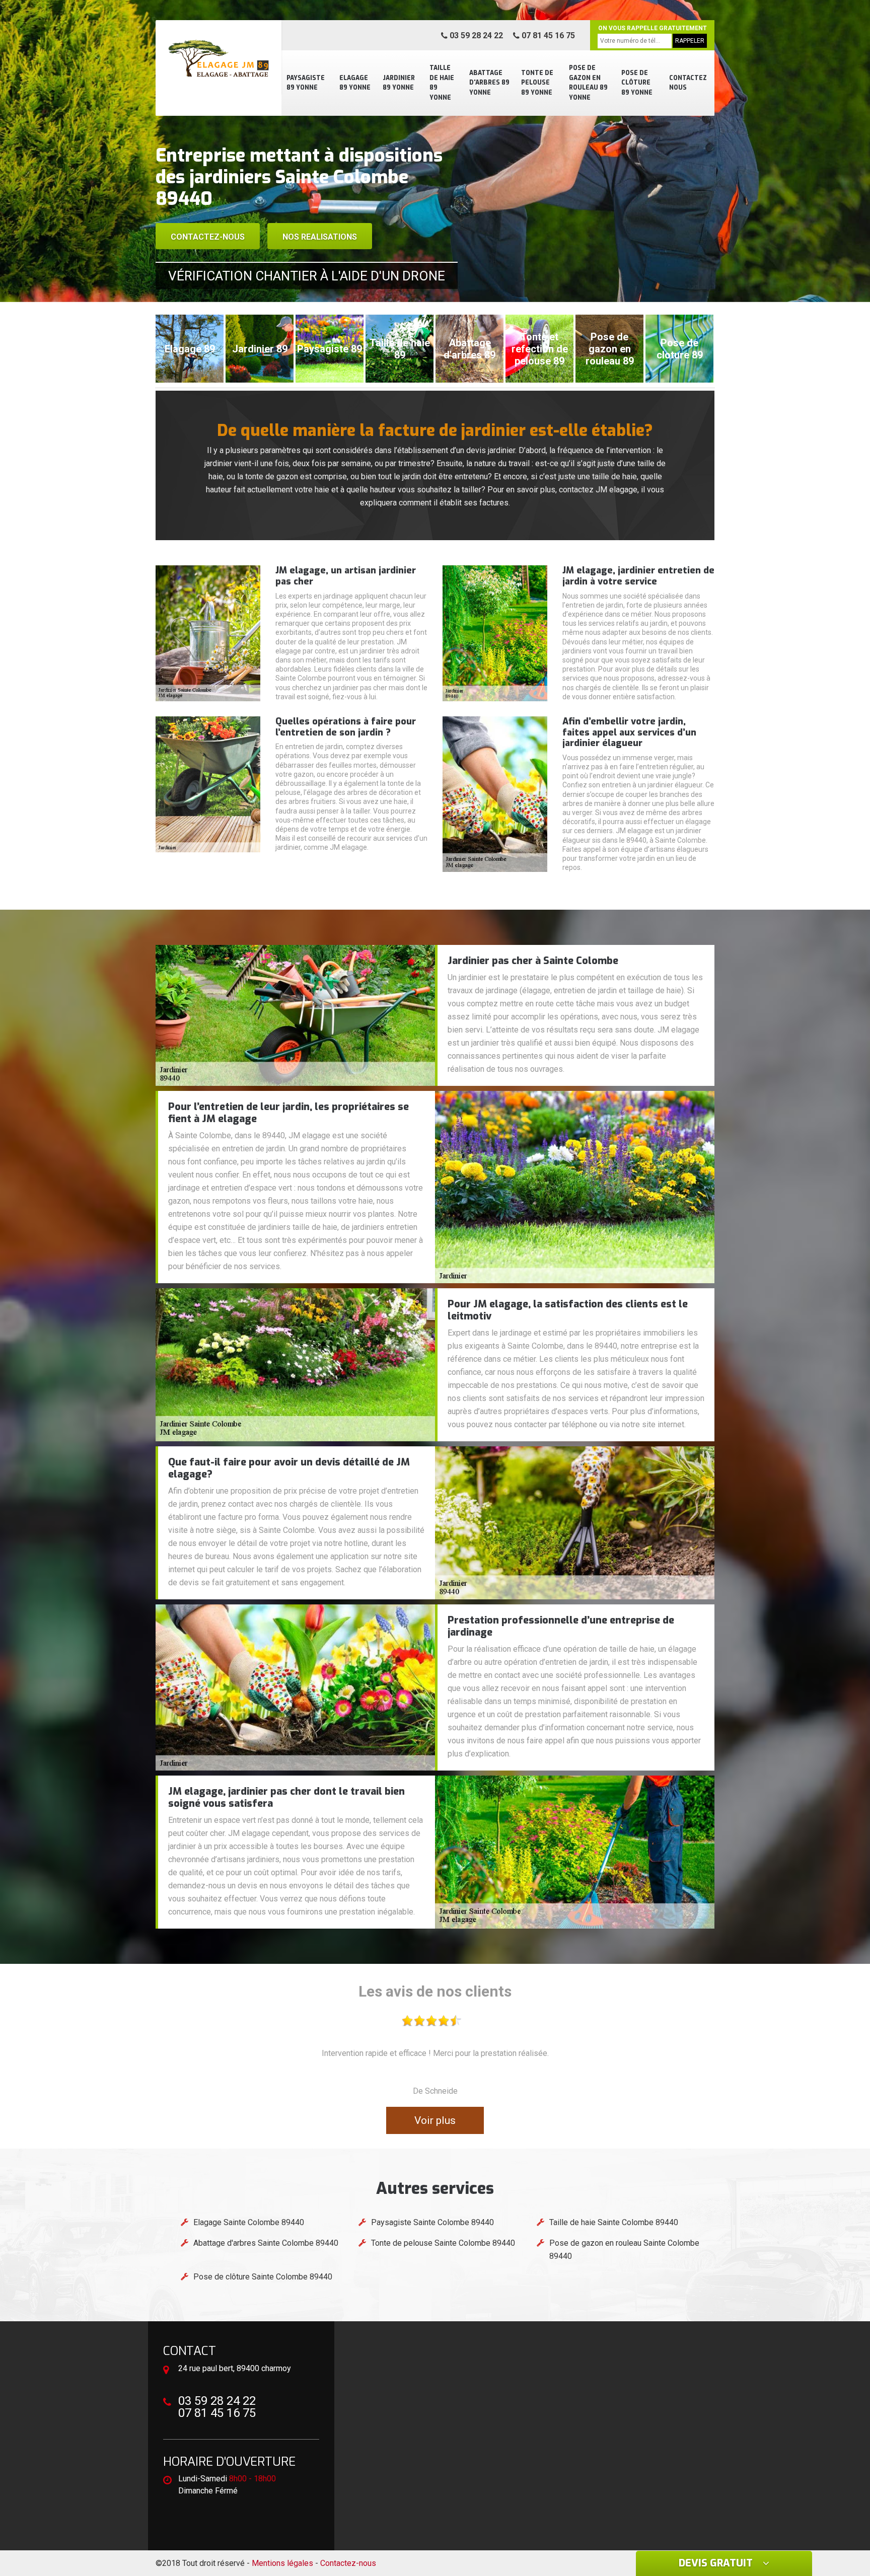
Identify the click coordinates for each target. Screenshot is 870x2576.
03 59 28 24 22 (475, 35)
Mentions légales (282, 2563)
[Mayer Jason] (219, 58)
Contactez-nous (208, 237)
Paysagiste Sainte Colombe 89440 (432, 2222)
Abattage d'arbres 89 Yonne (489, 83)
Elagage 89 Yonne (355, 83)
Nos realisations (320, 237)
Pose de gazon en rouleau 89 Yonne (588, 83)
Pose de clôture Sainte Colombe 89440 (263, 2277)
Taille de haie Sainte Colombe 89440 (614, 2222)
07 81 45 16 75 (547, 35)
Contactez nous (688, 83)
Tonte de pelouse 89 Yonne (537, 83)
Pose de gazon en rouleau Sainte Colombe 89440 (624, 2250)
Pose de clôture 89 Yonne (637, 83)
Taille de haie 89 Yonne (442, 83)
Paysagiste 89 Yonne (306, 83)
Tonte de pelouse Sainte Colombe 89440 (443, 2243)
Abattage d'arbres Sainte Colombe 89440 (266, 2243)
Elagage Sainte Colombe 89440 (249, 2222)
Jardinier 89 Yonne (399, 83)
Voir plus (435, 2120)
